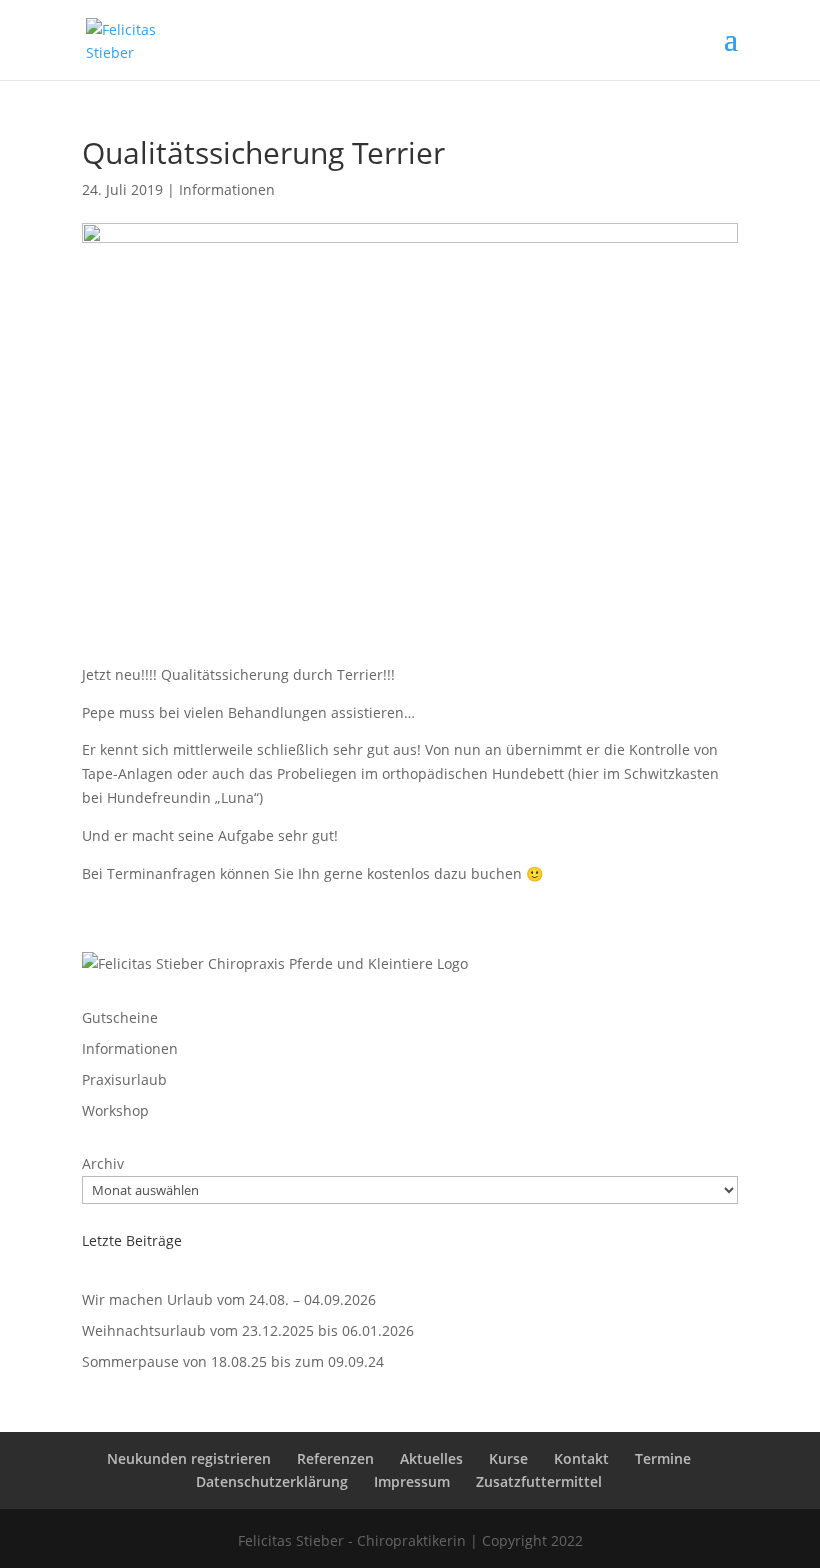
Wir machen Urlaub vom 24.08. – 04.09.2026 (229, 1299)
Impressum (412, 1481)
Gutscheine (120, 1017)
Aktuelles (431, 1458)
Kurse (508, 1458)
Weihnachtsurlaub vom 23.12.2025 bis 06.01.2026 (248, 1330)
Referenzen (335, 1458)
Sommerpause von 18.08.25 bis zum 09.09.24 (233, 1361)
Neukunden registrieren (189, 1458)
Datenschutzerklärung (272, 1481)
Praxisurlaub (124, 1079)
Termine (663, 1458)
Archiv (103, 1163)
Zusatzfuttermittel (539, 1481)
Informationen (227, 189)
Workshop (115, 1110)
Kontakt (581, 1458)
